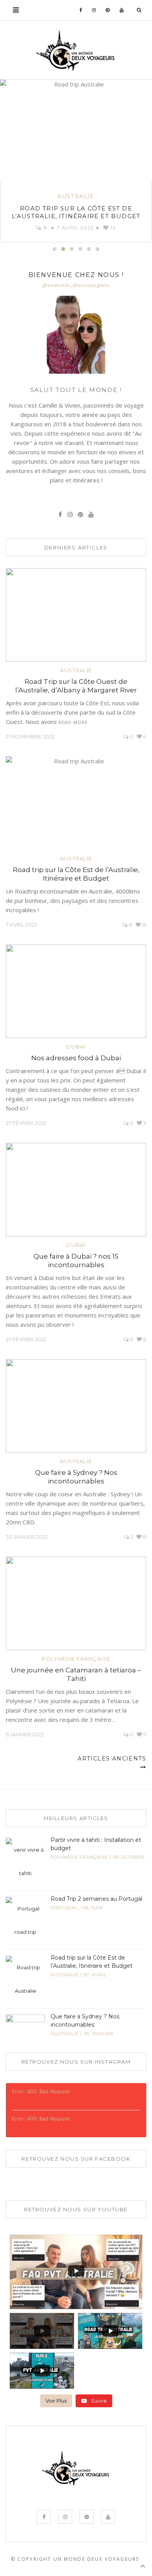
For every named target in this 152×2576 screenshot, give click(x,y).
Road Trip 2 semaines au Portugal (96, 1899)
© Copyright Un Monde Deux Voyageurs (75, 2559)
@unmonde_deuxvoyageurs (76, 285)
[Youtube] (122, 10)
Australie (76, 196)
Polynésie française (76, 1659)
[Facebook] (81, 10)
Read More (73, 722)
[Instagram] (94, 10)
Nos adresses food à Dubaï (76, 1058)
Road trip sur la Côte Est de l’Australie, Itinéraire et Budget (76, 212)
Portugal (64, 1908)
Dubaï (76, 1047)
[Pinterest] (108, 10)
